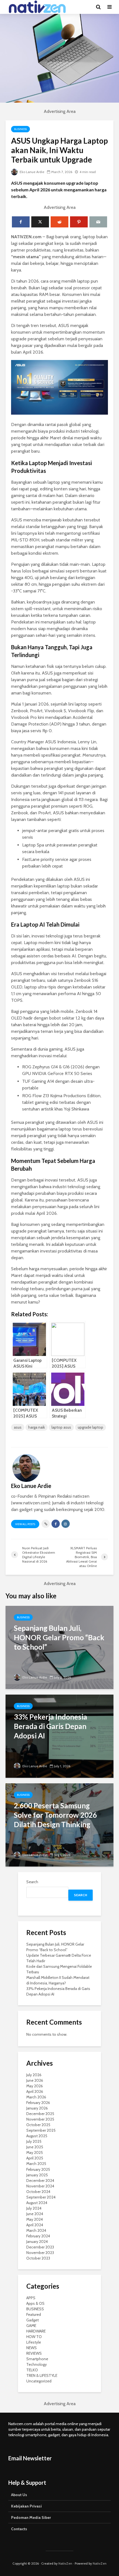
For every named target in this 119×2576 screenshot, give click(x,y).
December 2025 (40, 2114)
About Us (19, 2495)
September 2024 (41, 2197)
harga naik (37, 1427)
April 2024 (35, 2225)
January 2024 (37, 2242)
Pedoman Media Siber (31, 2517)
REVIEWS (34, 2353)
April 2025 (35, 2158)
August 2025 (37, 2136)
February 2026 (38, 2103)
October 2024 (38, 2192)
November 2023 (40, 2253)
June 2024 (35, 2214)
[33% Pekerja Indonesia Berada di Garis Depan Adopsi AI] (59, 1736)
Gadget (33, 2320)
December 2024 (40, 2181)
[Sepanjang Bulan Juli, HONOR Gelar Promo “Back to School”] (59, 1647)
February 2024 (38, 2236)
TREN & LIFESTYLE (42, 2375)
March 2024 (36, 2230)
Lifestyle (34, 2342)
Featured (34, 2314)
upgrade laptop (90, 1427)
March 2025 (36, 2164)
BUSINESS (20, 129)
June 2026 (35, 2080)
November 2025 (40, 2119)
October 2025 (38, 2125)
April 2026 (35, 2091)
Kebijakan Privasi (26, 2506)
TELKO (32, 2370)
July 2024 (34, 2208)
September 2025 (41, 2130)
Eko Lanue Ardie (32, 172)
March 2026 (36, 2097)
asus (18, 1427)
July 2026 (34, 2075)
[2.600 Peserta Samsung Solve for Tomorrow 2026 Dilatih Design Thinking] (59, 1825)
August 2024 (37, 2203)
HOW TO (34, 2337)
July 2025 (34, 2141)
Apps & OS (35, 2303)
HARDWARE (36, 2331)
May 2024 (35, 2219)
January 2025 (37, 2175)
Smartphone (37, 2359)
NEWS (32, 2348)
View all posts (25, 1524)
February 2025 (38, 2169)
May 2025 (35, 2152)
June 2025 (35, 2147)
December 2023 (40, 2247)
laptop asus (61, 1427)
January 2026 (37, 2108)
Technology (37, 2364)
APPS (31, 2298)
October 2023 (38, 2258)
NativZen (65, 2563)
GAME (31, 2326)
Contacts (19, 2529)
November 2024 (40, 2186)
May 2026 (35, 2086)
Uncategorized (39, 2381)
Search (32, 1882)
